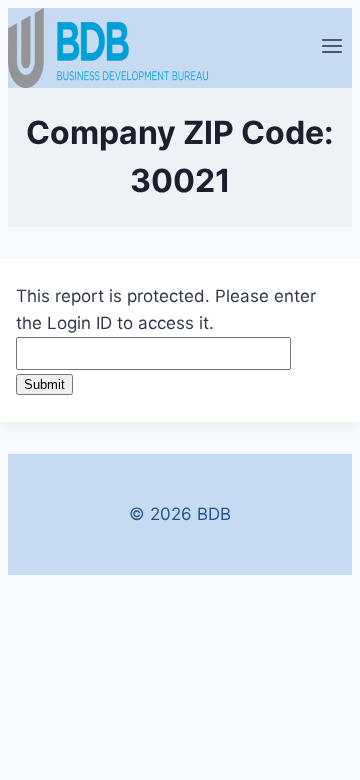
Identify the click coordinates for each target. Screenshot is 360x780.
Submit (44, 384)
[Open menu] (331, 48)
